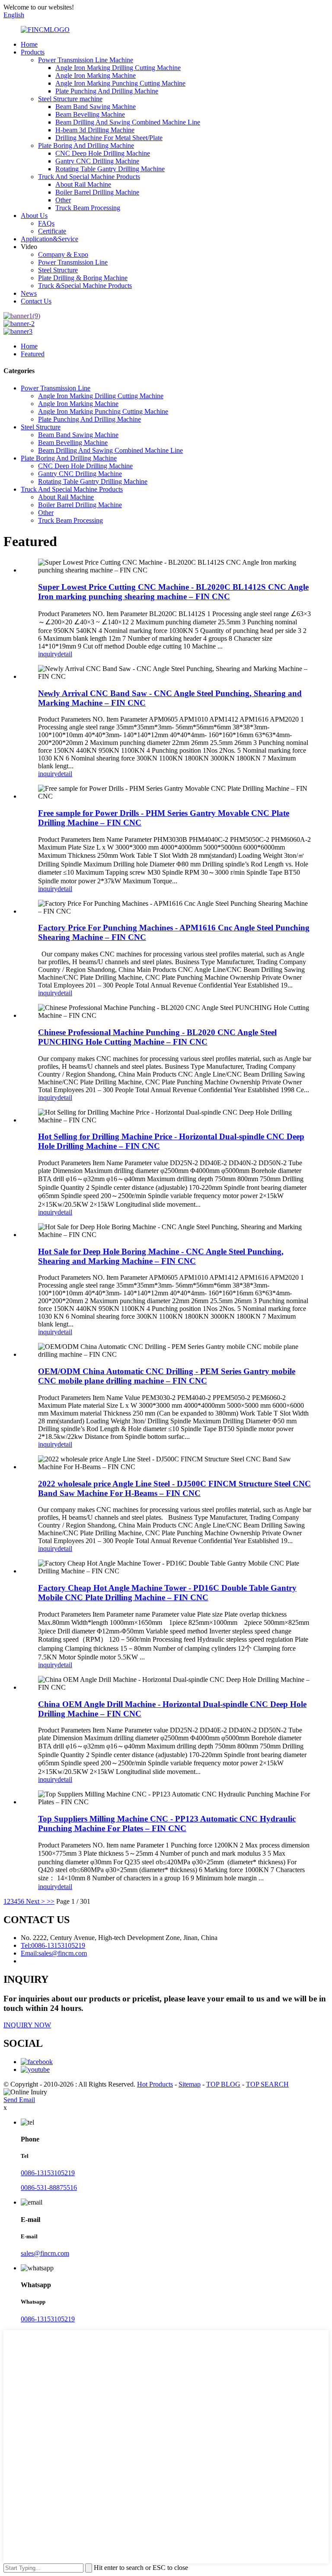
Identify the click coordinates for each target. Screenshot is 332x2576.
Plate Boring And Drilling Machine (86, 145)
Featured (33, 354)
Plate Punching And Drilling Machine (107, 91)
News (29, 293)
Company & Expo (63, 254)
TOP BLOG (223, 2084)
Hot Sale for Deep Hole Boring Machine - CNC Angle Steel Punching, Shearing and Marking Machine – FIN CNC (161, 1256)
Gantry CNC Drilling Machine (97, 161)
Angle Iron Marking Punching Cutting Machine (120, 83)
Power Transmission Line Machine (86, 60)
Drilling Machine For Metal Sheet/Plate (109, 138)
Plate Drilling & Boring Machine (83, 278)
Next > (35, 1901)
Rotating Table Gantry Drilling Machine (110, 169)
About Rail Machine (83, 184)
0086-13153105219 (48, 2173)
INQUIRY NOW (27, 2025)
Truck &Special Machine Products (85, 286)
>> (51, 1901)
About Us (34, 216)
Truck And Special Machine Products (89, 177)
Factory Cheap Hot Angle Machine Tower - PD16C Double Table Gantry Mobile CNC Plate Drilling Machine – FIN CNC (167, 1593)
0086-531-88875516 (49, 2188)
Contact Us (36, 301)
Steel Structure (58, 270)
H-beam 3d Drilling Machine (95, 130)
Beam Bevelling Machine (90, 114)
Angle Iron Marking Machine (96, 75)
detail (65, 654)
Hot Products (155, 2084)
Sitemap (190, 2084)
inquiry (48, 654)
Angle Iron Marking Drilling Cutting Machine (118, 68)
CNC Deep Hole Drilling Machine (103, 153)
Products (33, 52)
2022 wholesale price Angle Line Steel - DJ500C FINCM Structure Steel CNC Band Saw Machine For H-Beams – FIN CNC (174, 1488)
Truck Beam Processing (88, 208)
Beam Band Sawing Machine (96, 107)
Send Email (19, 2100)
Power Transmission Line (73, 262)
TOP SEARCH (267, 2084)
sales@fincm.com (45, 2253)
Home (29, 44)
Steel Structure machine (70, 99)
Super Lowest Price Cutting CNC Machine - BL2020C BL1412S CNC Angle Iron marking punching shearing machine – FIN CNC (173, 592)
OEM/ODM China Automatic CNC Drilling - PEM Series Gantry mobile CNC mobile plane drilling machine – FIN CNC (167, 1376)
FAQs (46, 223)
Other (63, 200)
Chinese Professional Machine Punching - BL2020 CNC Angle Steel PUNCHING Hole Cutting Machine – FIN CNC (157, 1037)
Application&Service (49, 239)
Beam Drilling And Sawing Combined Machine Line (128, 122)
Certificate (52, 231)
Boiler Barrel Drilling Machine (97, 192)
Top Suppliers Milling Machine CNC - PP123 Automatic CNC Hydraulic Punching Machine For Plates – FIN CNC (167, 1823)
